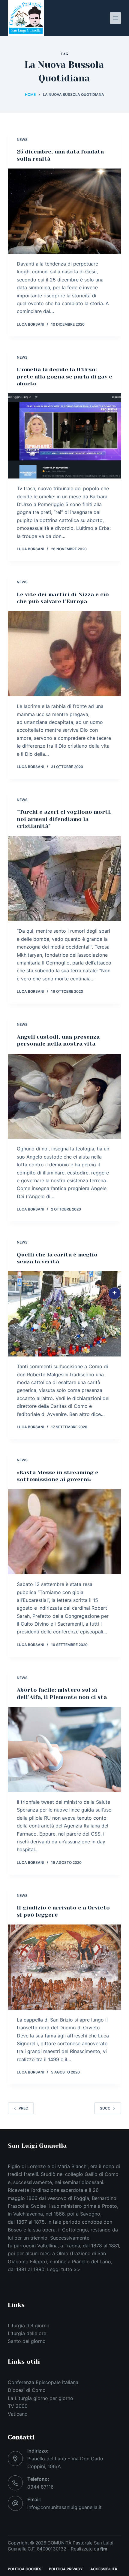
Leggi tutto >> (64, 2269)
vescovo (57, 2198)
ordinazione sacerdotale (60, 2190)
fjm (104, 2549)
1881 (114, 2246)
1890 (39, 2269)
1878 (97, 2246)
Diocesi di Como (27, 2390)
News (22, 140)
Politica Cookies (25, 2569)
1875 (39, 2222)
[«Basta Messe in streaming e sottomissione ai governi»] (64, 1532)
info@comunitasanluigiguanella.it (64, 2507)
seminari (72, 2182)
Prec (23, 2108)
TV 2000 (18, 2406)
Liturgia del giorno (29, 2325)
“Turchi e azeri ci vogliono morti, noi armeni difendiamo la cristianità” (64, 819)
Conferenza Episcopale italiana (43, 2382)
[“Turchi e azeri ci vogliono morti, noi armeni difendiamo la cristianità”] (64, 879)
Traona (72, 2246)
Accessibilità (104, 2569)
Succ (105, 2108)
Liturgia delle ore (27, 2333)
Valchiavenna (28, 2214)
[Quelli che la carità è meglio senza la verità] (64, 1314)
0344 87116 (40, 2487)
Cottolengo (75, 2230)
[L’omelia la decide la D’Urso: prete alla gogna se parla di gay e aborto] (64, 436)
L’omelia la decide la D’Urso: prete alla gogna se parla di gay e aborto (64, 377)
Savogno (90, 2214)
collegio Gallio (81, 2174)
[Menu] (115, 18)
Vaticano (18, 2414)
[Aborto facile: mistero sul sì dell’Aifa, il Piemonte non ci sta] (64, 1749)
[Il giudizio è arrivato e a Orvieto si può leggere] (64, 1967)
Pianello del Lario (91, 2262)
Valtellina (47, 2246)
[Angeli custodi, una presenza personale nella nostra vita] (64, 1096)
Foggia (81, 2198)
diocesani (92, 2182)
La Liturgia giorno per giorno (40, 2398)
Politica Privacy (66, 2569)
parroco (23, 2246)
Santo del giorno (27, 2341)
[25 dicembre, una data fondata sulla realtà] (64, 211)
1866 (32, 2198)
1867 (22, 2222)
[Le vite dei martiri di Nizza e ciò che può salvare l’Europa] (64, 654)
